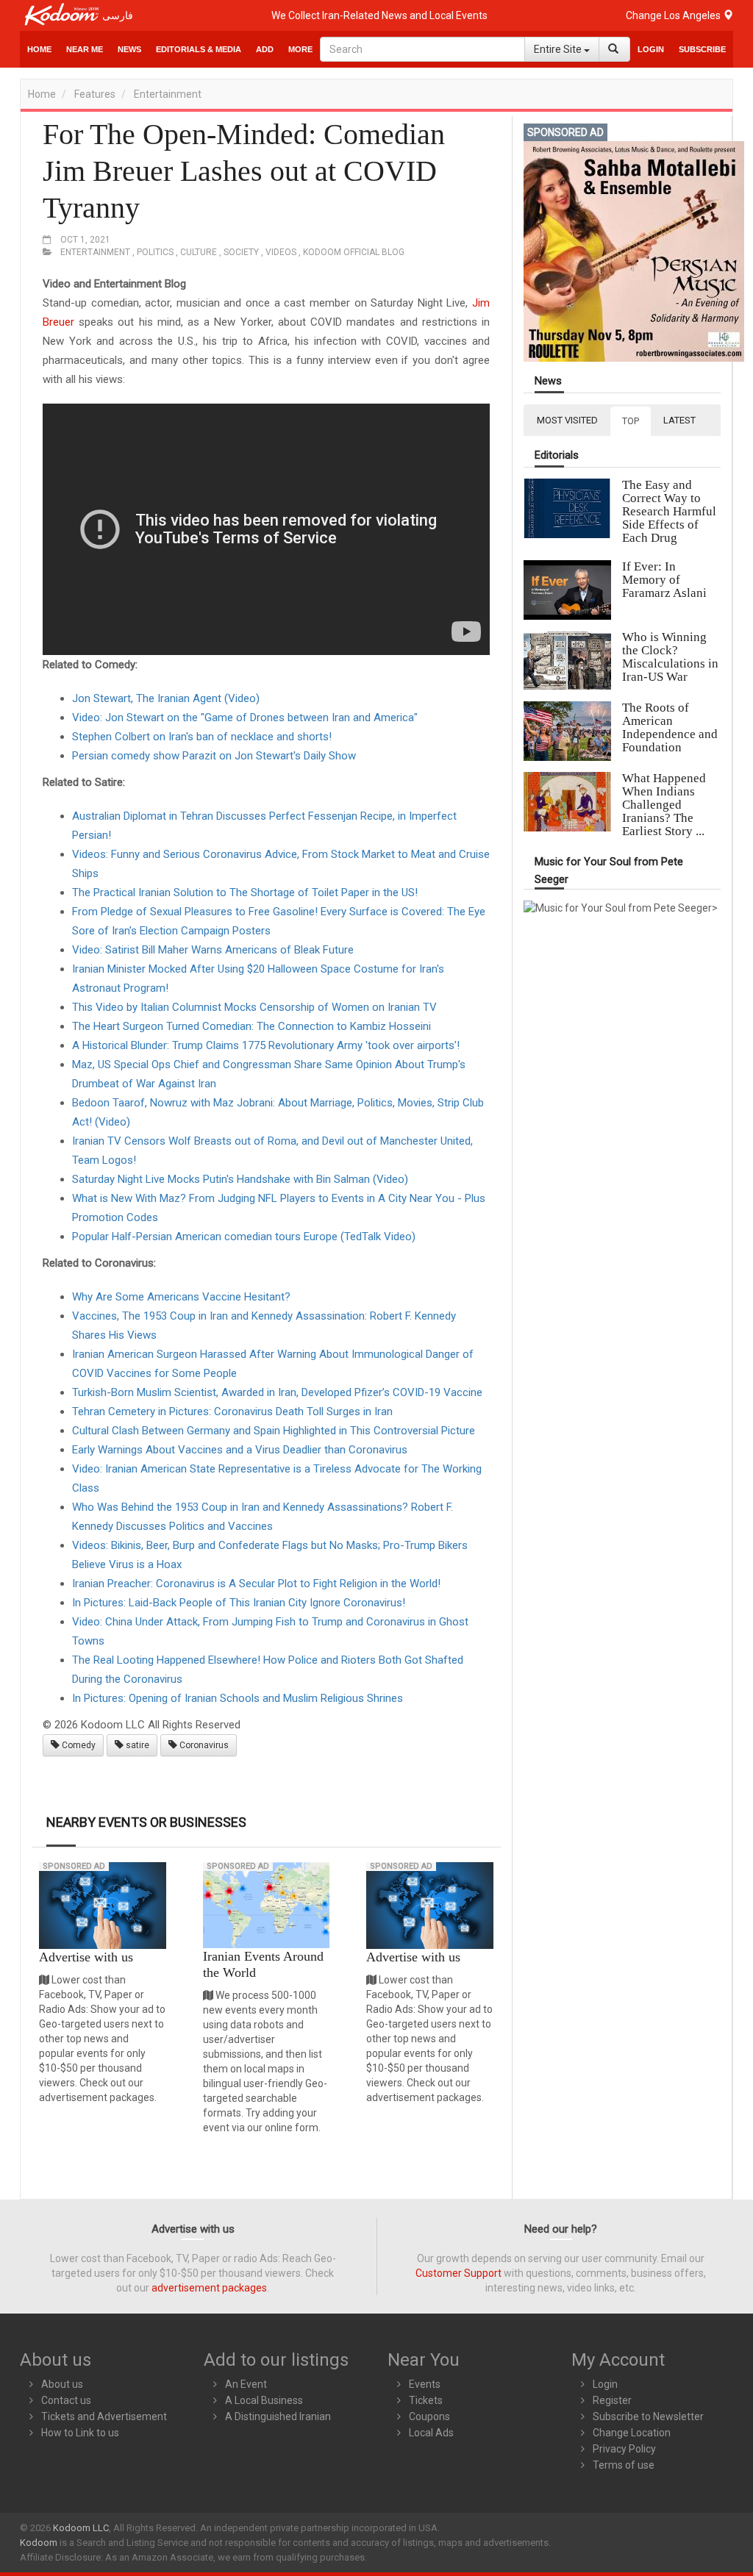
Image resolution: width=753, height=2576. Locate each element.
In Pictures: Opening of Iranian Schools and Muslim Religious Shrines (238, 1698)
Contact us (66, 2400)
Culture (199, 252)
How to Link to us (80, 2433)
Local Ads (431, 2433)
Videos (281, 252)
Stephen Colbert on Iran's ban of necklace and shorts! (202, 737)
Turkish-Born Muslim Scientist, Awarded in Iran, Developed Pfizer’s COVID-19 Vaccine (277, 1392)
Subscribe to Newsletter (648, 2416)
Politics (155, 252)
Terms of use (624, 2465)
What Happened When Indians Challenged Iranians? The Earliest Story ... (664, 805)
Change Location (632, 2433)
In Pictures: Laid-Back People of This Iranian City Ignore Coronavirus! (239, 1603)
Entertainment (168, 94)
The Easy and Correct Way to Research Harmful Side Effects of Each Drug (669, 511)
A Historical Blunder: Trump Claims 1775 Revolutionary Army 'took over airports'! (266, 1045)
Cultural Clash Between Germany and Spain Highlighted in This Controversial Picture (274, 1431)
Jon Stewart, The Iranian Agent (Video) (166, 698)
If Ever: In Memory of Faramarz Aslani (664, 580)
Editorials (557, 455)
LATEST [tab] (679, 420)
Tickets (426, 2400)
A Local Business (264, 2400)
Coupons (429, 2416)
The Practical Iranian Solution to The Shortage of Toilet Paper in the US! (245, 892)
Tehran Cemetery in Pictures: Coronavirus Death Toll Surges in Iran (232, 1412)
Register (612, 2400)
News (548, 381)
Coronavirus (203, 1745)
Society (241, 252)
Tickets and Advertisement (104, 2416)
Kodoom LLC (81, 2528)
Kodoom (39, 2543)
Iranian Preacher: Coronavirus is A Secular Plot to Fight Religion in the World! (256, 1584)
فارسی (118, 15)
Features (95, 94)
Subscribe (702, 49)
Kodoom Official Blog (354, 252)
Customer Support (458, 2273)
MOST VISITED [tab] (567, 420)
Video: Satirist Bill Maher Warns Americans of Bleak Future (213, 950)
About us (62, 2384)
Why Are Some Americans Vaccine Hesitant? (181, 1297)
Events (425, 2384)
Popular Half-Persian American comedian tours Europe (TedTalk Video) (244, 1237)
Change (674, 15)
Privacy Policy (624, 2449)
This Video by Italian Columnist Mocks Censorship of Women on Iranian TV (254, 1007)
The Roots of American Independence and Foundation (670, 727)
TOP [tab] (631, 421)
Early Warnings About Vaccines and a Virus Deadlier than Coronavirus (240, 1450)
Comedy (78, 1745)
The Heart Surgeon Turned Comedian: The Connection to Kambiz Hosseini (251, 1026)
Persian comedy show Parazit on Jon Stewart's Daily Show (214, 756)
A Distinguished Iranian (278, 2416)
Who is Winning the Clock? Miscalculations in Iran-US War (670, 657)
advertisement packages (209, 2288)
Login (651, 49)
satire (136, 1745)
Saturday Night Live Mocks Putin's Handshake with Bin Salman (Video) (240, 1179)
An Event (246, 2384)
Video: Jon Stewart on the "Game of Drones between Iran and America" (245, 718)
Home (39, 49)
